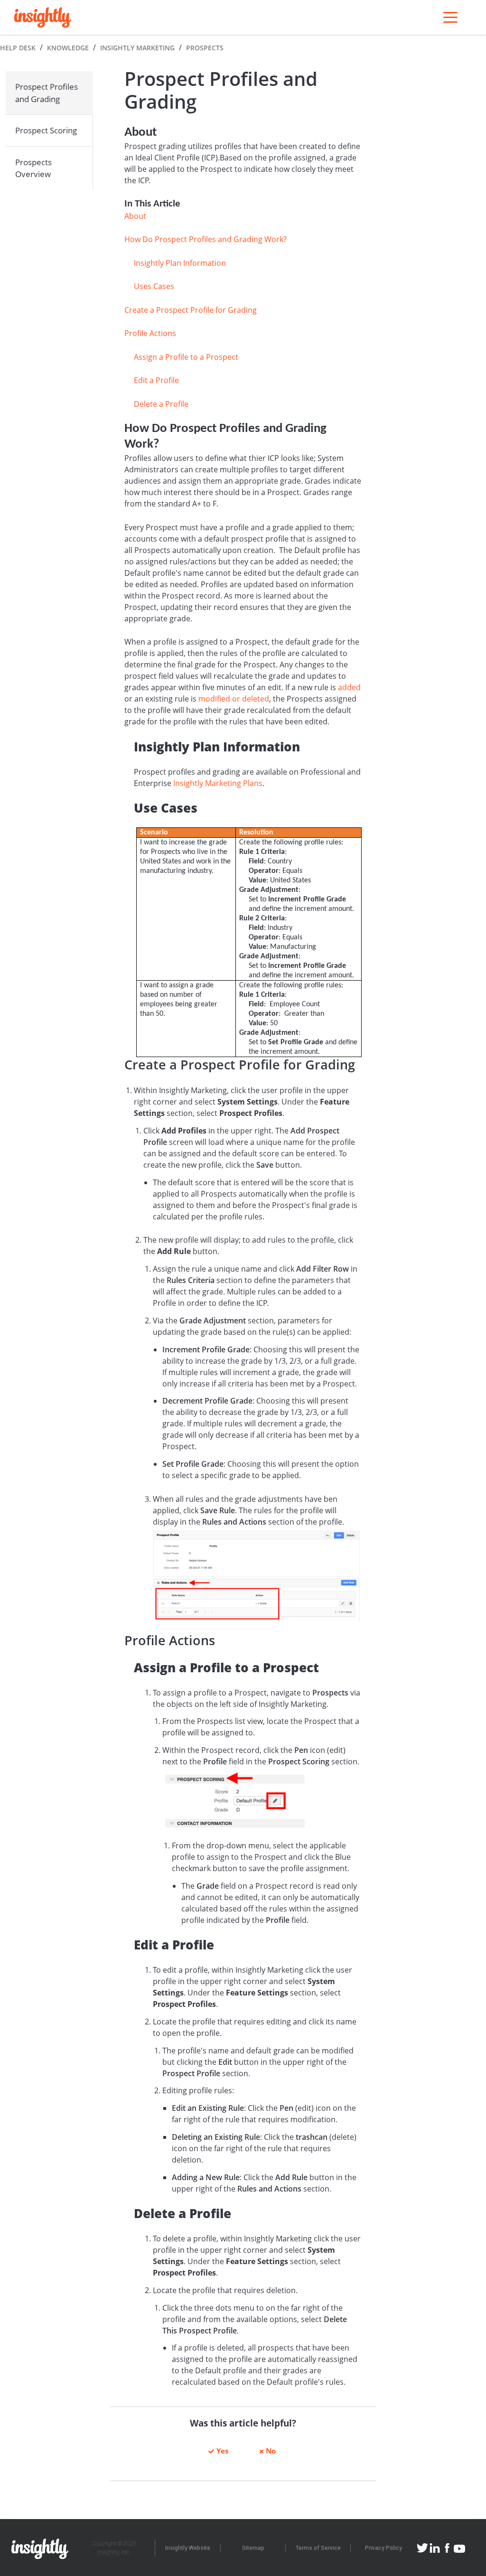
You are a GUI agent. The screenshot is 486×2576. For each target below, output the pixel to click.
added (349, 687)
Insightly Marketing (137, 48)
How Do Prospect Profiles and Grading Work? (206, 239)
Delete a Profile (161, 404)
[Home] (43, 17)
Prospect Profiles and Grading (47, 93)
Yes (222, 2451)
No (271, 2451)
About (135, 216)
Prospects (205, 48)
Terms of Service (318, 2548)
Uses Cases (154, 286)
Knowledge (68, 48)
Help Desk (18, 48)
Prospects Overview (33, 168)
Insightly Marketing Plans (218, 783)
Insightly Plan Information (180, 263)
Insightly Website (188, 2548)
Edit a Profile (156, 380)
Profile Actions (150, 333)
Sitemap (253, 2548)
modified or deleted (234, 699)
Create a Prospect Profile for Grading (191, 310)
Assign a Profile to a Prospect (186, 357)
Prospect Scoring (46, 130)
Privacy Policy (383, 2548)
